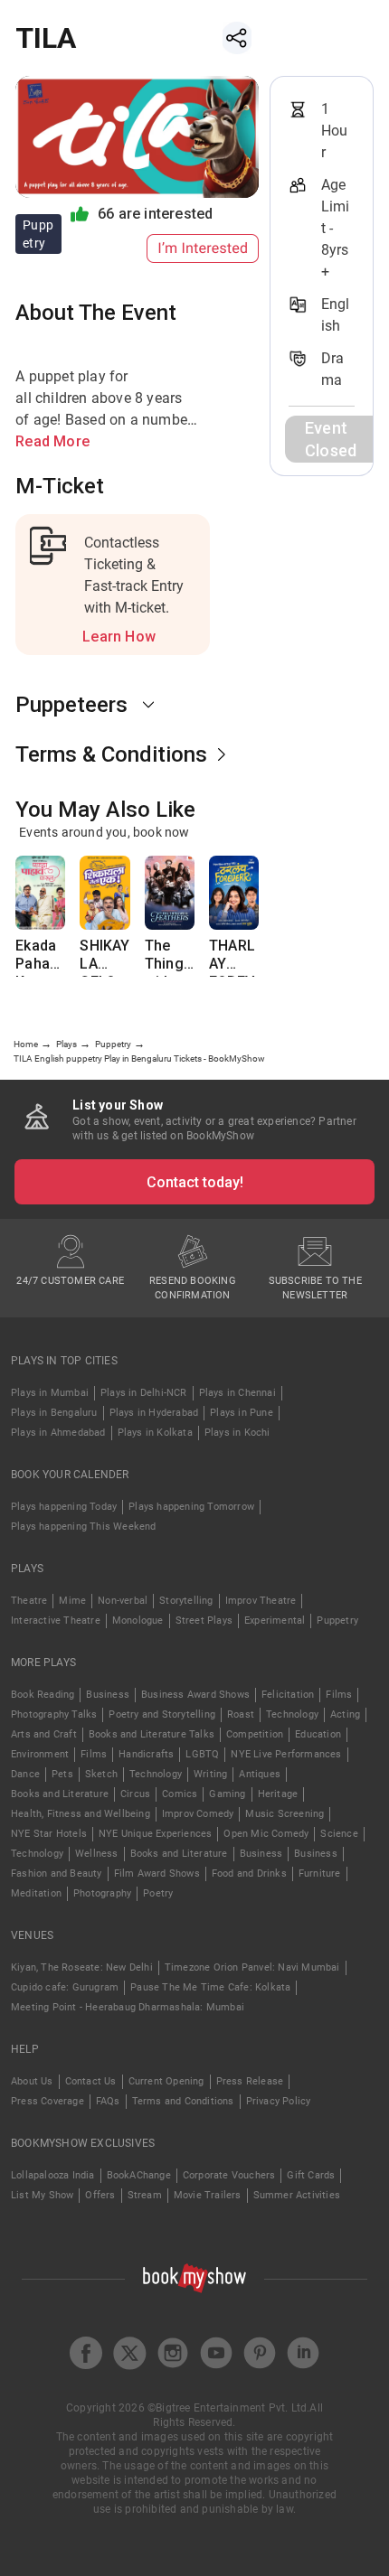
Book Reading (43, 1695)
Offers (100, 2195)
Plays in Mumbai (50, 1393)
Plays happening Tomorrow (191, 1507)
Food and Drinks (249, 1873)
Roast (241, 1714)
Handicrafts (146, 1754)
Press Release (250, 2081)
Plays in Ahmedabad (58, 1433)
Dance (25, 1774)
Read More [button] (52, 441)
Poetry (158, 1893)
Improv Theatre (261, 1601)
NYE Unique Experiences (155, 1834)
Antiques (260, 1774)
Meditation (36, 1893)
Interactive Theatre (56, 1621)
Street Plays (204, 1621)
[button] (137, 705)
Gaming (227, 1794)
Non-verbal (123, 1601)
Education (318, 1734)
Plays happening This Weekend (84, 1527)
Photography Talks (54, 1714)
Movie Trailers (208, 2195)
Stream (145, 2195)
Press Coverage (47, 2101)
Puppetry (337, 1621)
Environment (40, 1754)
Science (339, 1834)
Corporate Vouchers (229, 2175)
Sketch (101, 1774)
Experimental (275, 1621)
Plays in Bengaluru (54, 1413)
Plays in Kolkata (155, 1433)
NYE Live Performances (286, 1754)
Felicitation (288, 1695)
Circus (135, 1794)
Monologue (138, 1621)
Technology (292, 1714)
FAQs (108, 2101)
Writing (210, 1774)
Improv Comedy (198, 1814)
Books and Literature (60, 1794)
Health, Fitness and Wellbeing (81, 1814)
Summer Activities (297, 2195)
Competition (255, 1734)
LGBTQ (202, 1754)
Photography (102, 1893)
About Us (32, 2081)
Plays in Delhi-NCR (144, 1393)
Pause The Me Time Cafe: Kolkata (210, 1987)
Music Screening (285, 1814)
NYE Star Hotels (49, 1834)
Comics (180, 1794)
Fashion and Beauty (57, 1873)
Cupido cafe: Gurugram (65, 1987)
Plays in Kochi (237, 1433)
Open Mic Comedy (266, 1834)
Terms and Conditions (183, 2101)
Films (339, 1695)
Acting (345, 1714)
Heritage (278, 1794)
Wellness (97, 1854)
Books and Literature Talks (152, 1734)
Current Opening (166, 2081)
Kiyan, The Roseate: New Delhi (82, 1967)
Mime (72, 1601)
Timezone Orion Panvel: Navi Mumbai (252, 1967)
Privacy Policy (279, 2101)
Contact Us (91, 2081)
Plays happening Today (64, 1507)
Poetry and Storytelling (162, 1714)
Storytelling (186, 1601)
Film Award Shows (157, 1873)
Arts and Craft (44, 1734)
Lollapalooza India (53, 2175)
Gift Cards (311, 2175)
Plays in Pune (242, 1413)
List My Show (42, 2195)
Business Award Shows (195, 1695)
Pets (62, 1774)
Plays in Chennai (237, 1393)
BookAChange (139, 2175)
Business (108, 1695)
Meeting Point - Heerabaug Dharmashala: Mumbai (128, 2007)
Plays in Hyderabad (154, 1413)
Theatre (29, 1601)
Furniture (320, 1873)
